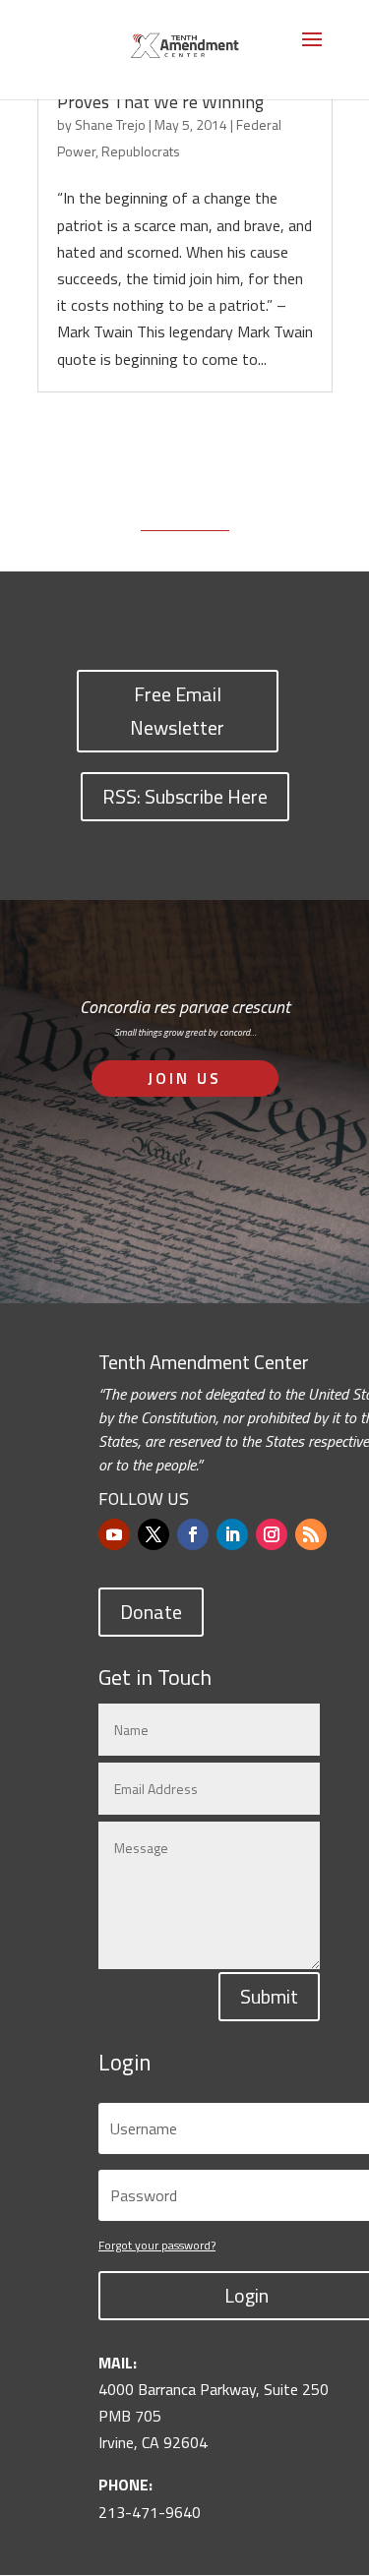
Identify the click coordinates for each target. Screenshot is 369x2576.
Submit (269, 1996)
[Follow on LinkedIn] (232, 1534)
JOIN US (184, 1078)
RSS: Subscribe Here (185, 796)
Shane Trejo (110, 124)
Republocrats (141, 151)
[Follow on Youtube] (114, 1534)
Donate (151, 1612)
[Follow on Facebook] (193, 1534)
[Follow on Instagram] (272, 1534)
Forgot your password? (157, 2245)
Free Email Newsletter (177, 711)
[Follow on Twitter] (154, 1534)
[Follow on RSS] (311, 1534)
